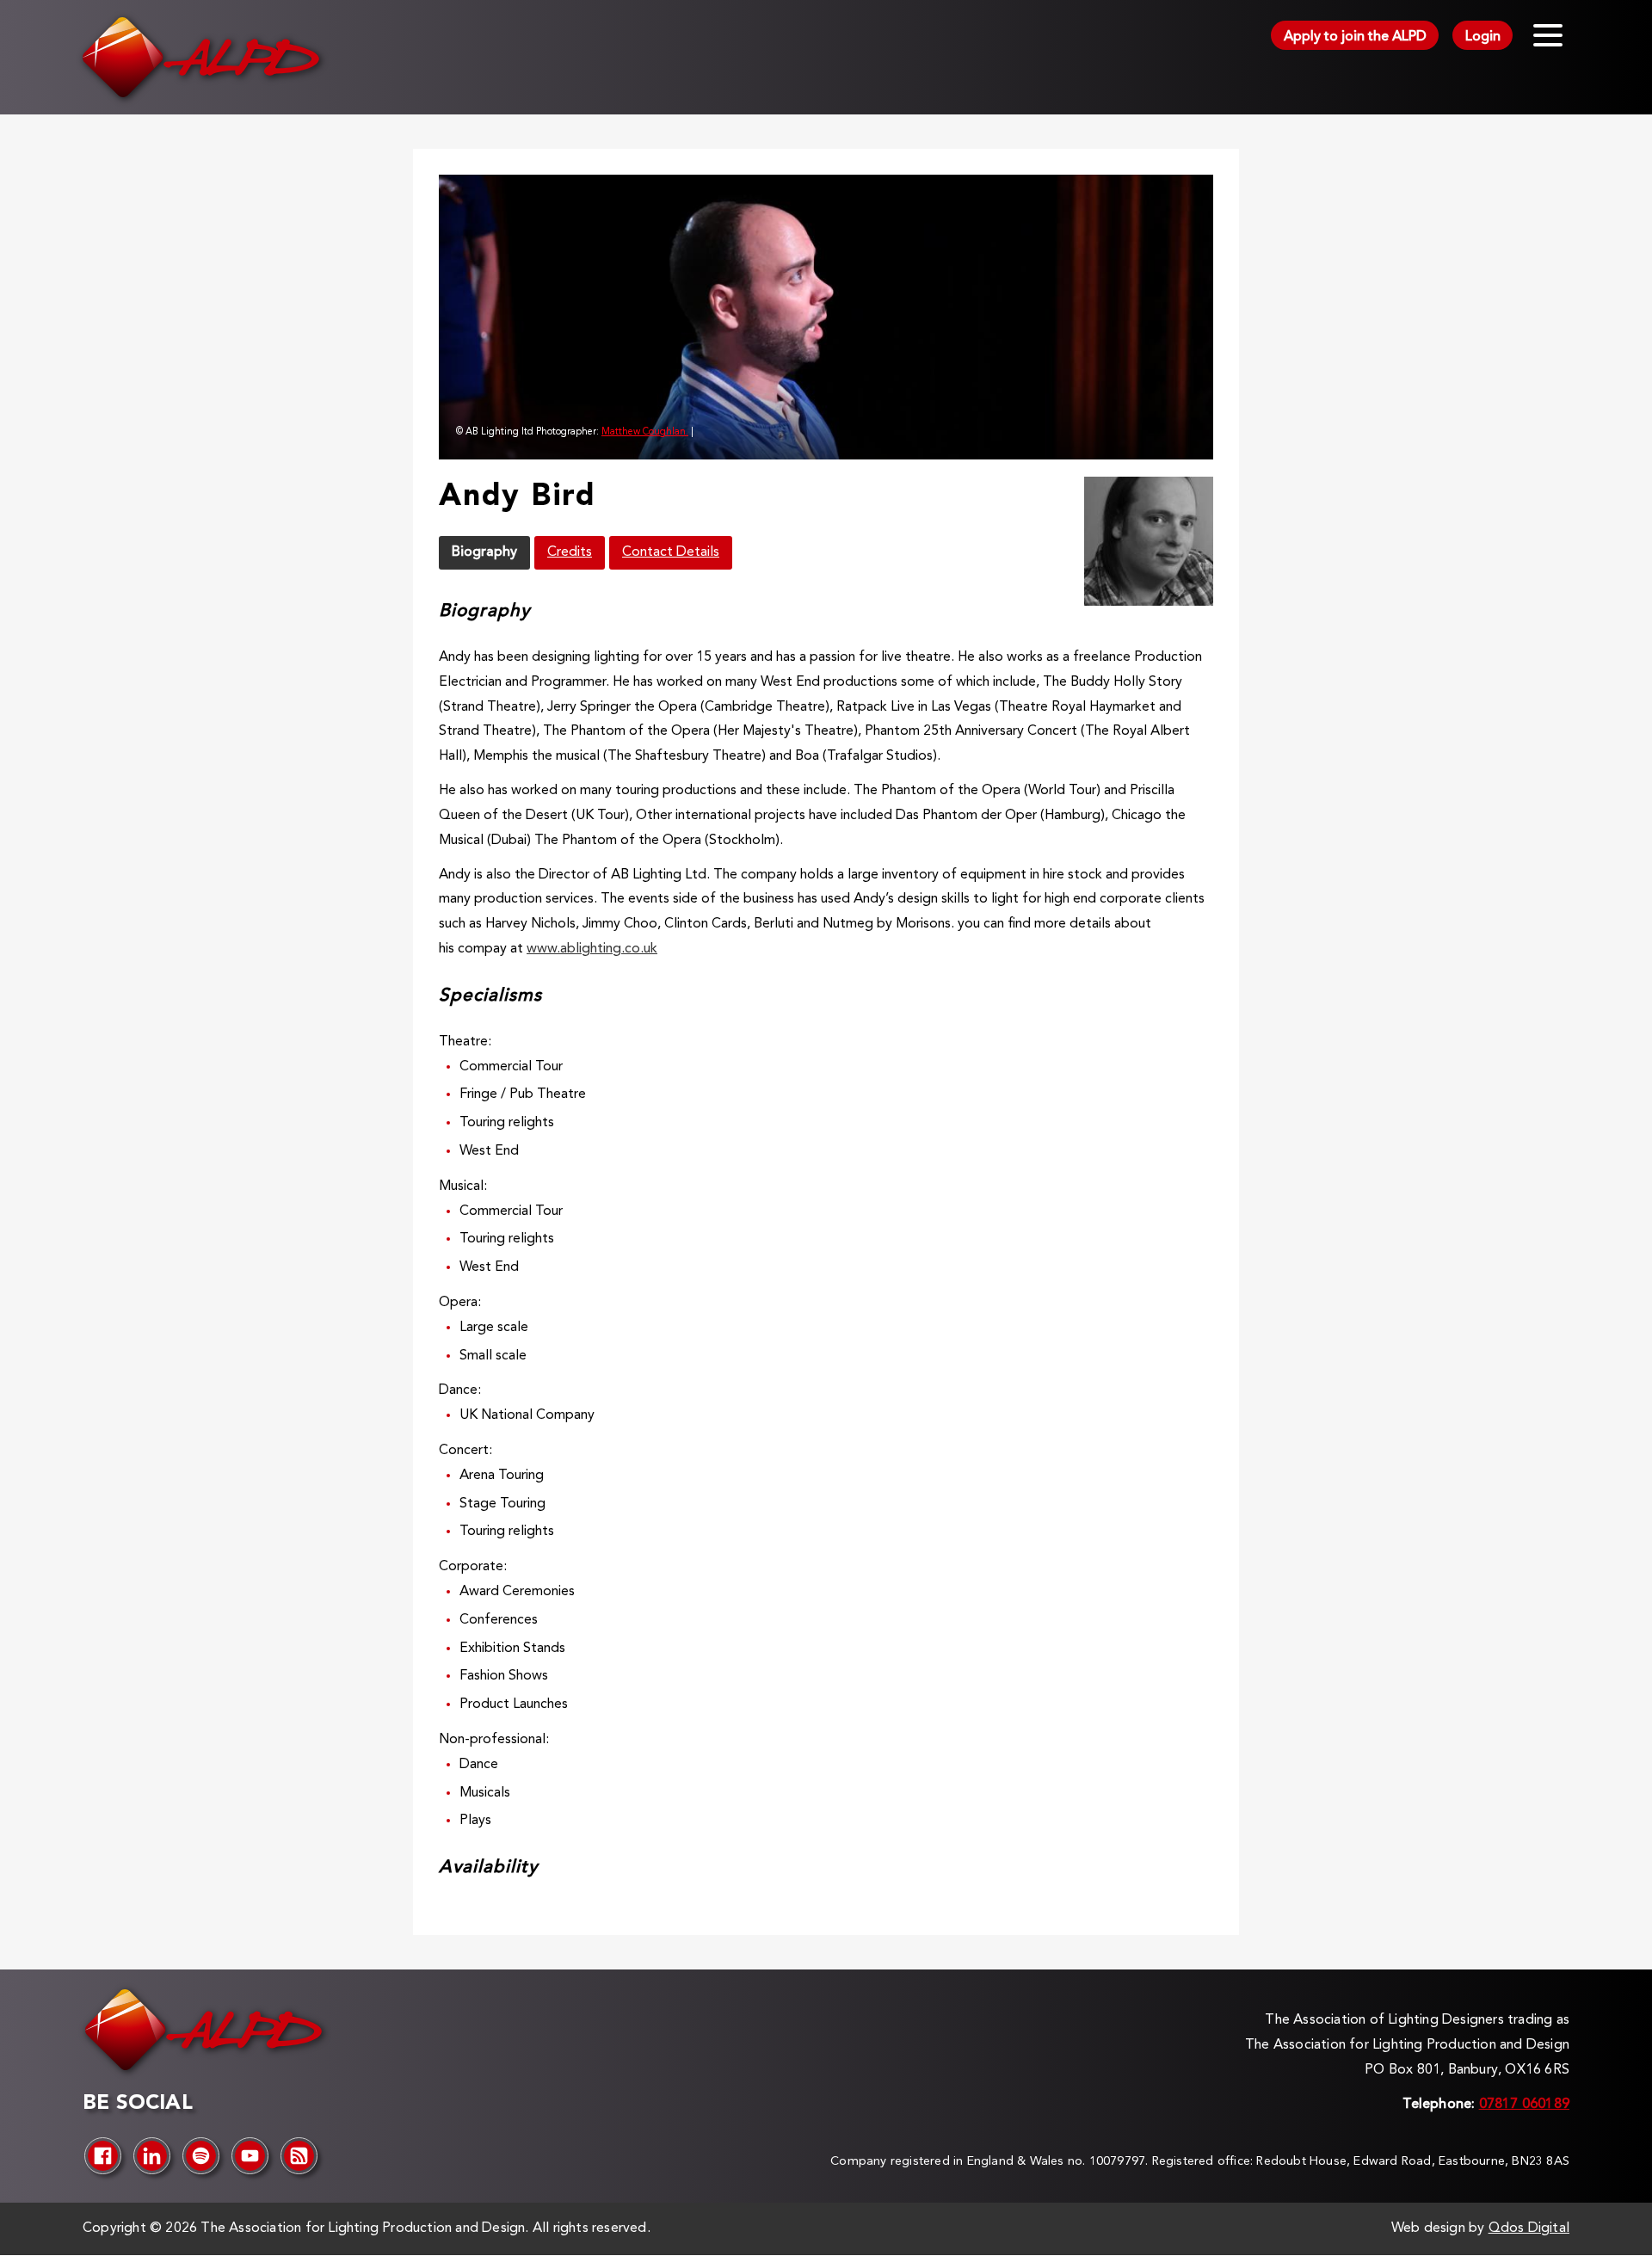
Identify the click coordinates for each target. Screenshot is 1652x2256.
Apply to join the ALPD (1355, 37)
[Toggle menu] (1548, 35)
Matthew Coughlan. (645, 432)
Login (1483, 37)
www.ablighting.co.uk (592, 949)
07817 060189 (1524, 2105)
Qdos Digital (1529, 2228)
